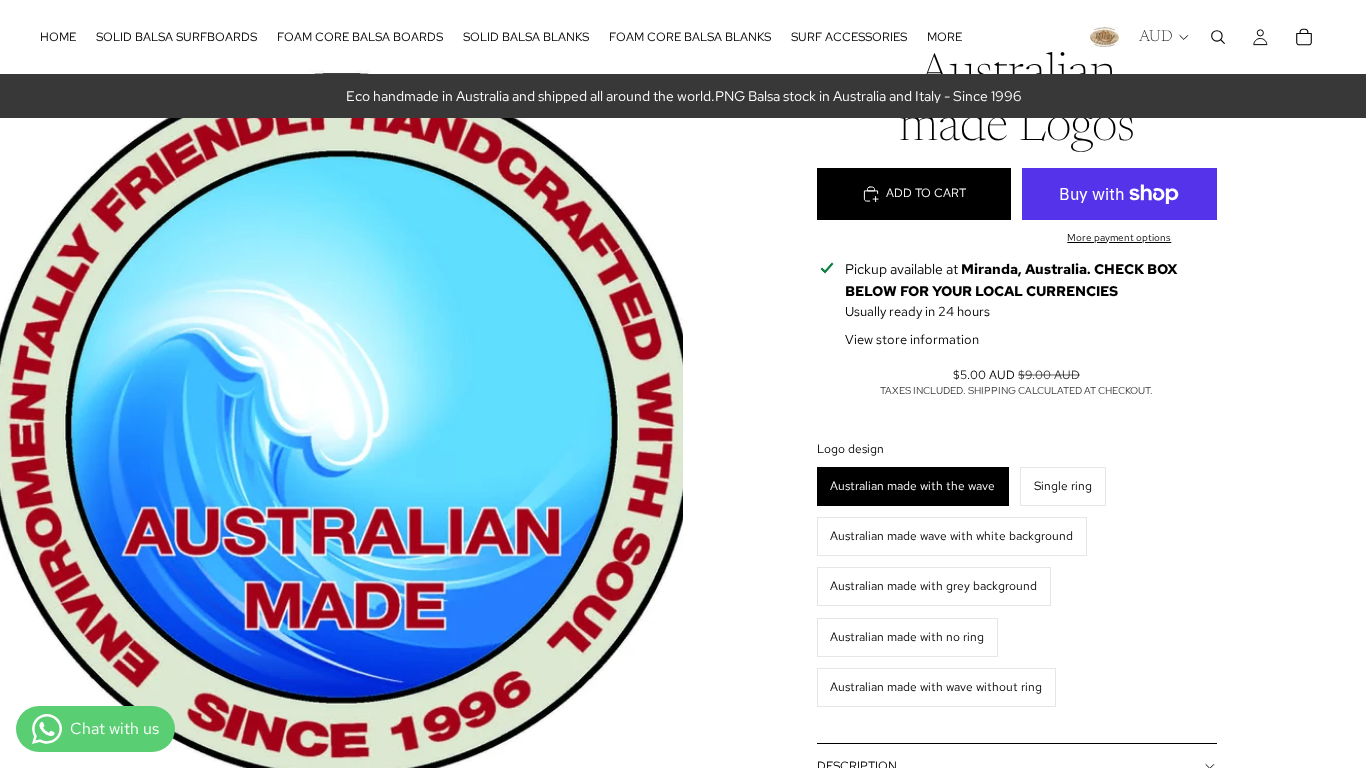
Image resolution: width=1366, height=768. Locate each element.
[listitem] (944, 37)
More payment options (1119, 237)
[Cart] (1304, 37)
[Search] (1218, 37)
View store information (912, 339)
